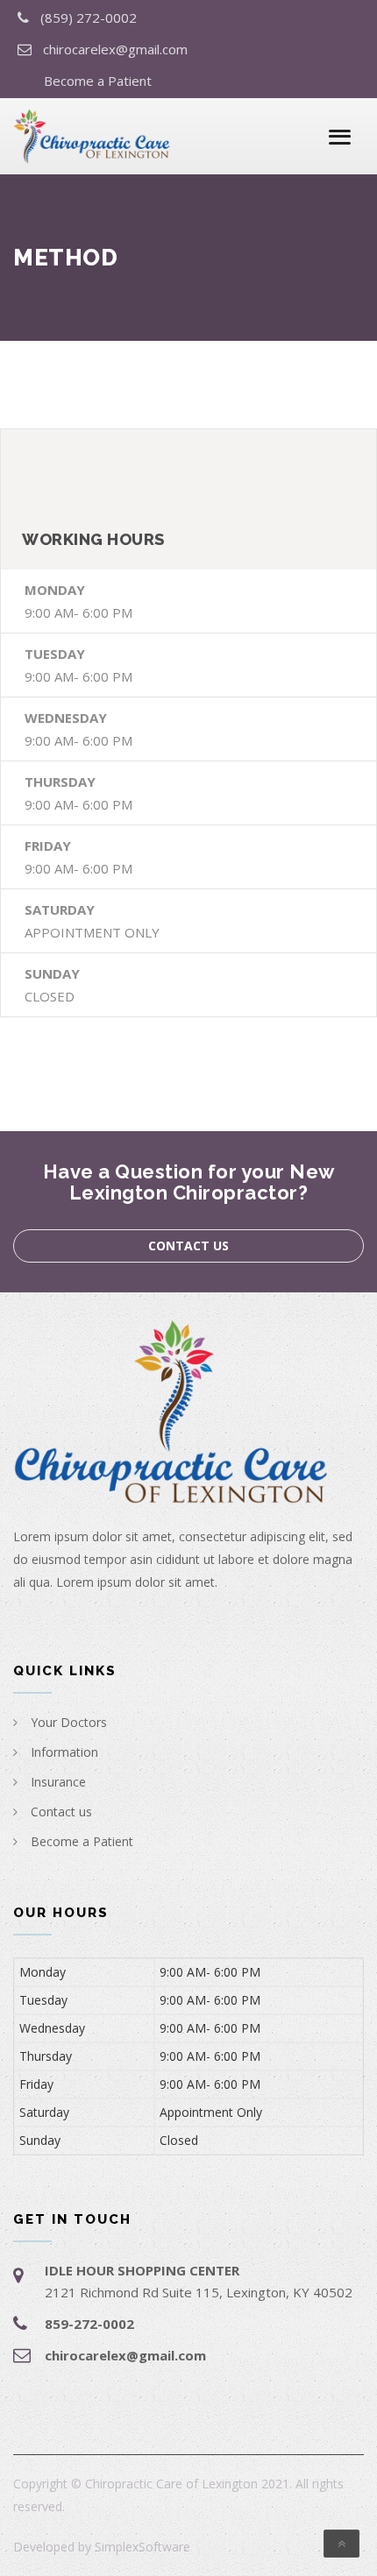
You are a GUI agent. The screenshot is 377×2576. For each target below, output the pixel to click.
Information (64, 1752)
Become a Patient (98, 81)
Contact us (188, 1246)
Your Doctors (69, 1722)
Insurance (58, 1782)
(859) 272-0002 (89, 18)
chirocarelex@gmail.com (115, 49)
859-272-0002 (89, 2324)
